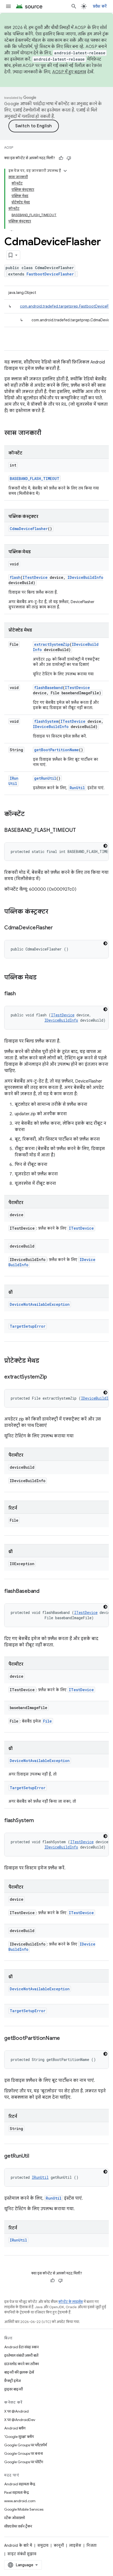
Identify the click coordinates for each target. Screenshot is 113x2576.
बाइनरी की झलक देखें (19, 2372)
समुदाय (43, 2545)
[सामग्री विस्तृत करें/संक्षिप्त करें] (65, 171)
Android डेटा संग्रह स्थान (21, 2347)
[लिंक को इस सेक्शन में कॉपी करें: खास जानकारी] (47, 433)
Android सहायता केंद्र (20, 2484)
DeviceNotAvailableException (40, 1304)
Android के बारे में (18, 2545)
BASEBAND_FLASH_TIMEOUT (35, 479)
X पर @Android (16, 2411)
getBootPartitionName (56, 750)
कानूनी (59, 2545)
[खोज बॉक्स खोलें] (74, 6)
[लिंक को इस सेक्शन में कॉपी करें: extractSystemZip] (52, 1377)
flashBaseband (48, 688)
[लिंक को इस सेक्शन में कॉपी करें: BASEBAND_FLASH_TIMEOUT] (81, 831)
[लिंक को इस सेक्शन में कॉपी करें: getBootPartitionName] (65, 2039)
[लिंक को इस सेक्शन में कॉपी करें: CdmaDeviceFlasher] (58, 928)
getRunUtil (45, 778)
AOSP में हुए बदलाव (69, 72)
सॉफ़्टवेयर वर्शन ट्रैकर (18, 2526)
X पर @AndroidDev (20, 2420)
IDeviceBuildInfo (85, 577)
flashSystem (46, 721)
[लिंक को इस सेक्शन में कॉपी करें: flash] (21, 994)
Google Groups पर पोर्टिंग (24, 2462)
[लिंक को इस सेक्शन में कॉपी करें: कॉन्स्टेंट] (30, 814)
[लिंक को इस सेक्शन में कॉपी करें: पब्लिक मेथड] (42, 978)
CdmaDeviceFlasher (29, 529)
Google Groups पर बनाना (24, 2453)
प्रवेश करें (100, 6)
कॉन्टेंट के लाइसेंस (71, 2302)
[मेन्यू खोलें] (8, 6)
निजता (91, 2545)
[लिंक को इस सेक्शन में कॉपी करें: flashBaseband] (45, 1592)
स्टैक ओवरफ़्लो (15, 2518)
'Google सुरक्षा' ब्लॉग (19, 2437)
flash (15, 577)
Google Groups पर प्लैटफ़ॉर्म (25, 2445)
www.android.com (20, 2501)
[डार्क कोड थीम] (105, 846)
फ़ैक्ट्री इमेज (12, 2381)
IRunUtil (13, 781)
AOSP (9, 147)
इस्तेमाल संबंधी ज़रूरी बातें (21, 2355)
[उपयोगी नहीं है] (69, 158)
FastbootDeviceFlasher (50, 274)
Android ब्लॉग (15, 2428)
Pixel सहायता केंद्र (17, 2492)
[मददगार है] (61, 158)
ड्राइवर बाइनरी (14, 2389)
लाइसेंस (75, 2545)
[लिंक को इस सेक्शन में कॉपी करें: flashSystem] (39, 1821)
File (47, 1721)
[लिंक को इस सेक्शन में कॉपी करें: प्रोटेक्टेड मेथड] (44, 1361)
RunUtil (77, 788)
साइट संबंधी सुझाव (22, 2554)
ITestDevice (35, 577)
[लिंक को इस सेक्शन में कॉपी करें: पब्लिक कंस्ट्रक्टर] (54, 912)
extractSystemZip (52, 644)
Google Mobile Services (24, 2509)
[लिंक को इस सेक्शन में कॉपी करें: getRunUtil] (34, 2156)
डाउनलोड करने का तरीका (22, 2364)
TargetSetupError (28, 1326)
